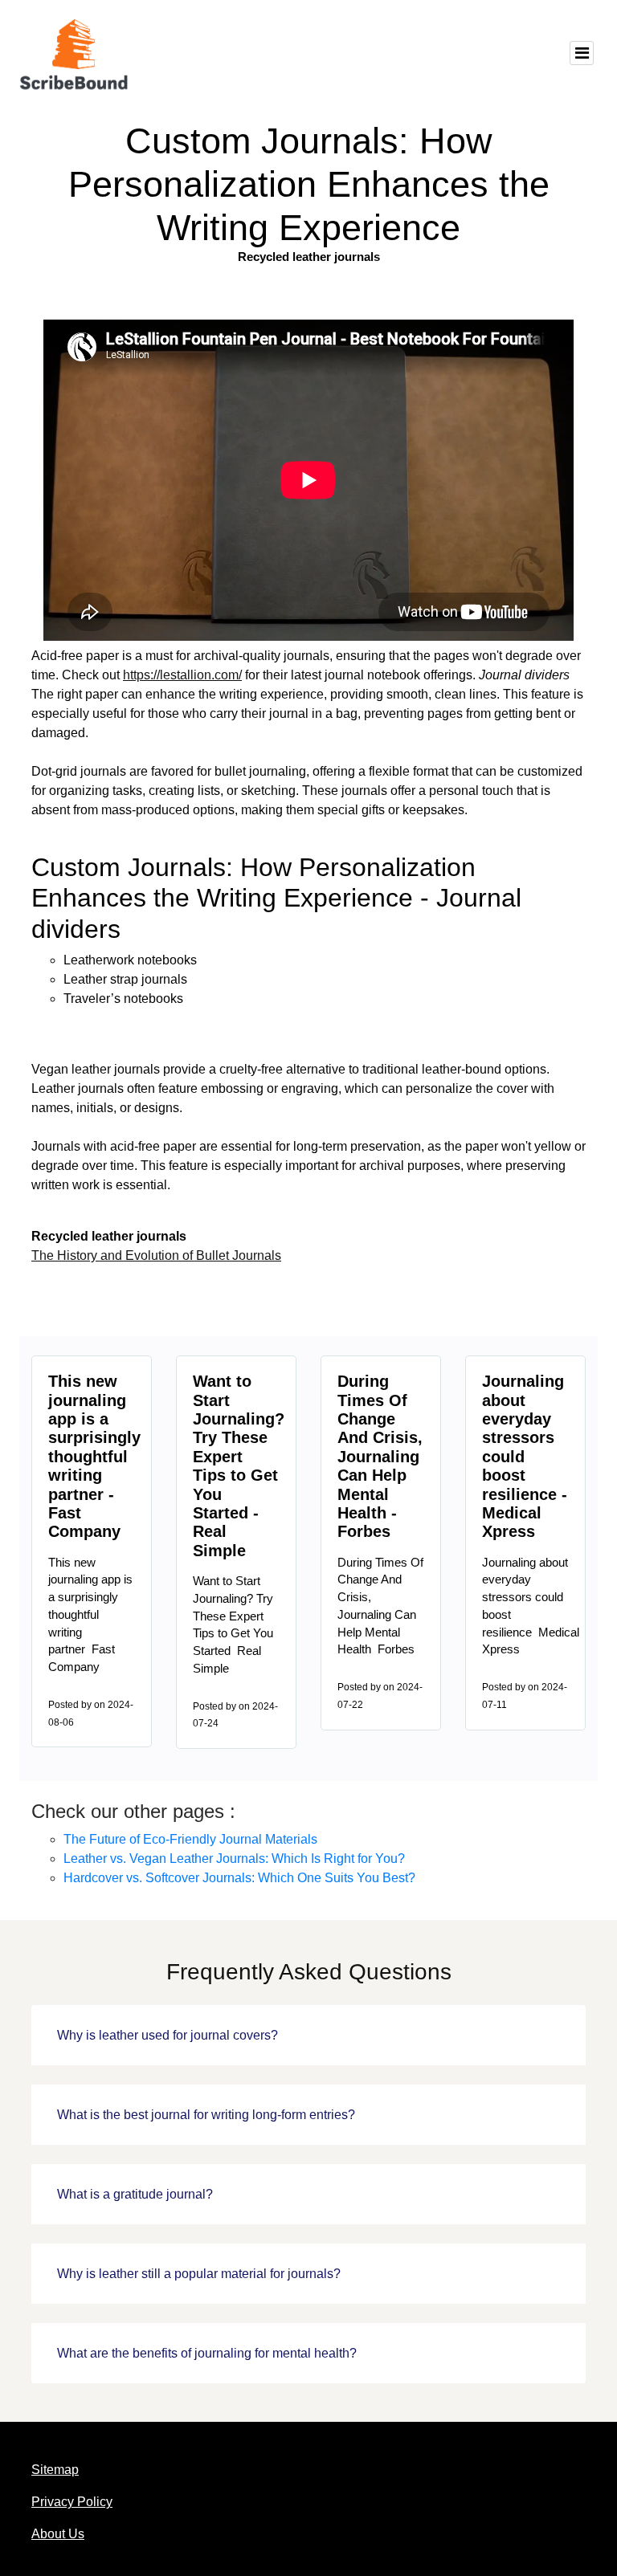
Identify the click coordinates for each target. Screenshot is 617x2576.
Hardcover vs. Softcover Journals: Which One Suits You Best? (239, 1878)
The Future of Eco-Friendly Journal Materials (190, 1839)
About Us (58, 2534)
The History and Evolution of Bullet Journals (156, 1255)
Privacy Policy (72, 2502)
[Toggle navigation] (582, 53)
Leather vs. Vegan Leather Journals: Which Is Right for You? (234, 1859)
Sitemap (55, 2470)
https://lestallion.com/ (182, 675)
